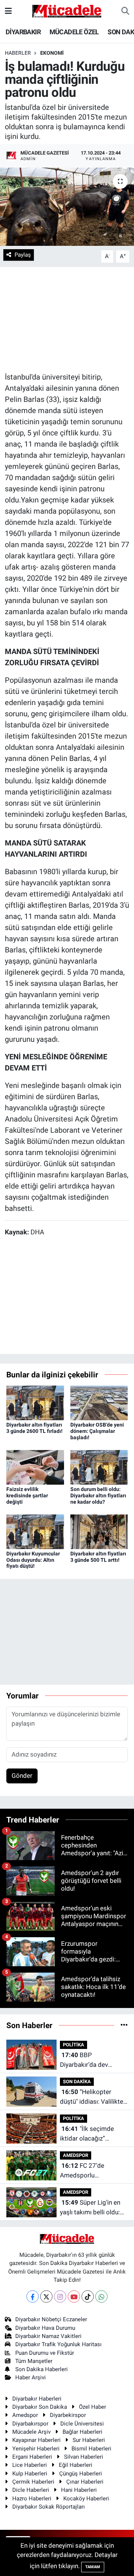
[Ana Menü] (8, 11)
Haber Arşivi (31, 2377)
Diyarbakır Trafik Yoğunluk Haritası (58, 2344)
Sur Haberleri (89, 2440)
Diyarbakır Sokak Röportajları (49, 2507)
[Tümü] (124, 2025)
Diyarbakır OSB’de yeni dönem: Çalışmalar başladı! (97, 1431)
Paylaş (23, 255)
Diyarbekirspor (68, 2415)
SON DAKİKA (77, 2082)
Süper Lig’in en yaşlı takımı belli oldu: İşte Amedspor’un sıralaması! (90, 2208)
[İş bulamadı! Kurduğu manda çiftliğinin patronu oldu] (67, 207)
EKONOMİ (52, 53)
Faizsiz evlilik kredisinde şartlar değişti (27, 1495)
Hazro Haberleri (32, 2499)
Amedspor (25, 2415)
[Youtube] (74, 2296)
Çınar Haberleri (85, 2482)
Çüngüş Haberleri (81, 2474)
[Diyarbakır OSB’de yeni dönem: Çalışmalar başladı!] (99, 1402)
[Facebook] (33, 2296)
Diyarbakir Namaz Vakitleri (48, 2336)
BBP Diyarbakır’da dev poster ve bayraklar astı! (94, 2060)
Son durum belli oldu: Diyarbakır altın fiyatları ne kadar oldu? (98, 1495)
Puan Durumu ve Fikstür (45, 2353)
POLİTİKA (74, 2045)
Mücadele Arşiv (31, 2432)
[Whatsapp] (101, 2296)
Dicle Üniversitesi (82, 2424)
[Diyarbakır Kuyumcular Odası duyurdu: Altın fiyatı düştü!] (35, 1531)
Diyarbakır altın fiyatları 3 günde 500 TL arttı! (98, 1557)
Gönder (22, 1776)
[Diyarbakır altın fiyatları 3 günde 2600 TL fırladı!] (35, 1402)
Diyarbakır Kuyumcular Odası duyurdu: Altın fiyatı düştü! (33, 1560)
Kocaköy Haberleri (86, 2499)
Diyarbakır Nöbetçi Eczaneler (51, 2319)
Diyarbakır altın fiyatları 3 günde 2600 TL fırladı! (34, 1428)
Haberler (18, 53)
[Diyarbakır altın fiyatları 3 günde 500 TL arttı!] (99, 1531)
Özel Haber (92, 2407)
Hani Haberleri (79, 2490)
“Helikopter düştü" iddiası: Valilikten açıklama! (93, 2097)
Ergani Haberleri (32, 2457)
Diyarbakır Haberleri (37, 2399)
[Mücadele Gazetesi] (67, 10)
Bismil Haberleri (91, 2449)
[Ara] (125, 11)
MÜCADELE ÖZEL (74, 32)
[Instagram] (60, 2296)
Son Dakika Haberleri (42, 2369)
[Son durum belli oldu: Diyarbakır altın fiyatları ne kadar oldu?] (99, 1467)
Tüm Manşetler (34, 2361)
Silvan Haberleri (84, 2457)
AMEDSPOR (76, 2155)
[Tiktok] (88, 2296)
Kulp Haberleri (30, 2474)
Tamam (93, 2567)
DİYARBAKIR (23, 32)
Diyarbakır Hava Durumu (45, 2328)
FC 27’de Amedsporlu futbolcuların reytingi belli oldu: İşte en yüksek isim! (89, 2171)
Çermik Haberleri (33, 2482)
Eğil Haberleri (76, 2465)
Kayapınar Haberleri (36, 2440)
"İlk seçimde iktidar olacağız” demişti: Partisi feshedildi (87, 2134)
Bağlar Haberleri (82, 2432)
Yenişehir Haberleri (36, 2449)
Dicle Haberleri (31, 2490)
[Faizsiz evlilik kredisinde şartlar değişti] (35, 1467)
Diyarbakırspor (30, 2424)
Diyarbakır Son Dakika (40, 2407)
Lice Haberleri (30, 2465)
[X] (46, 2296)
